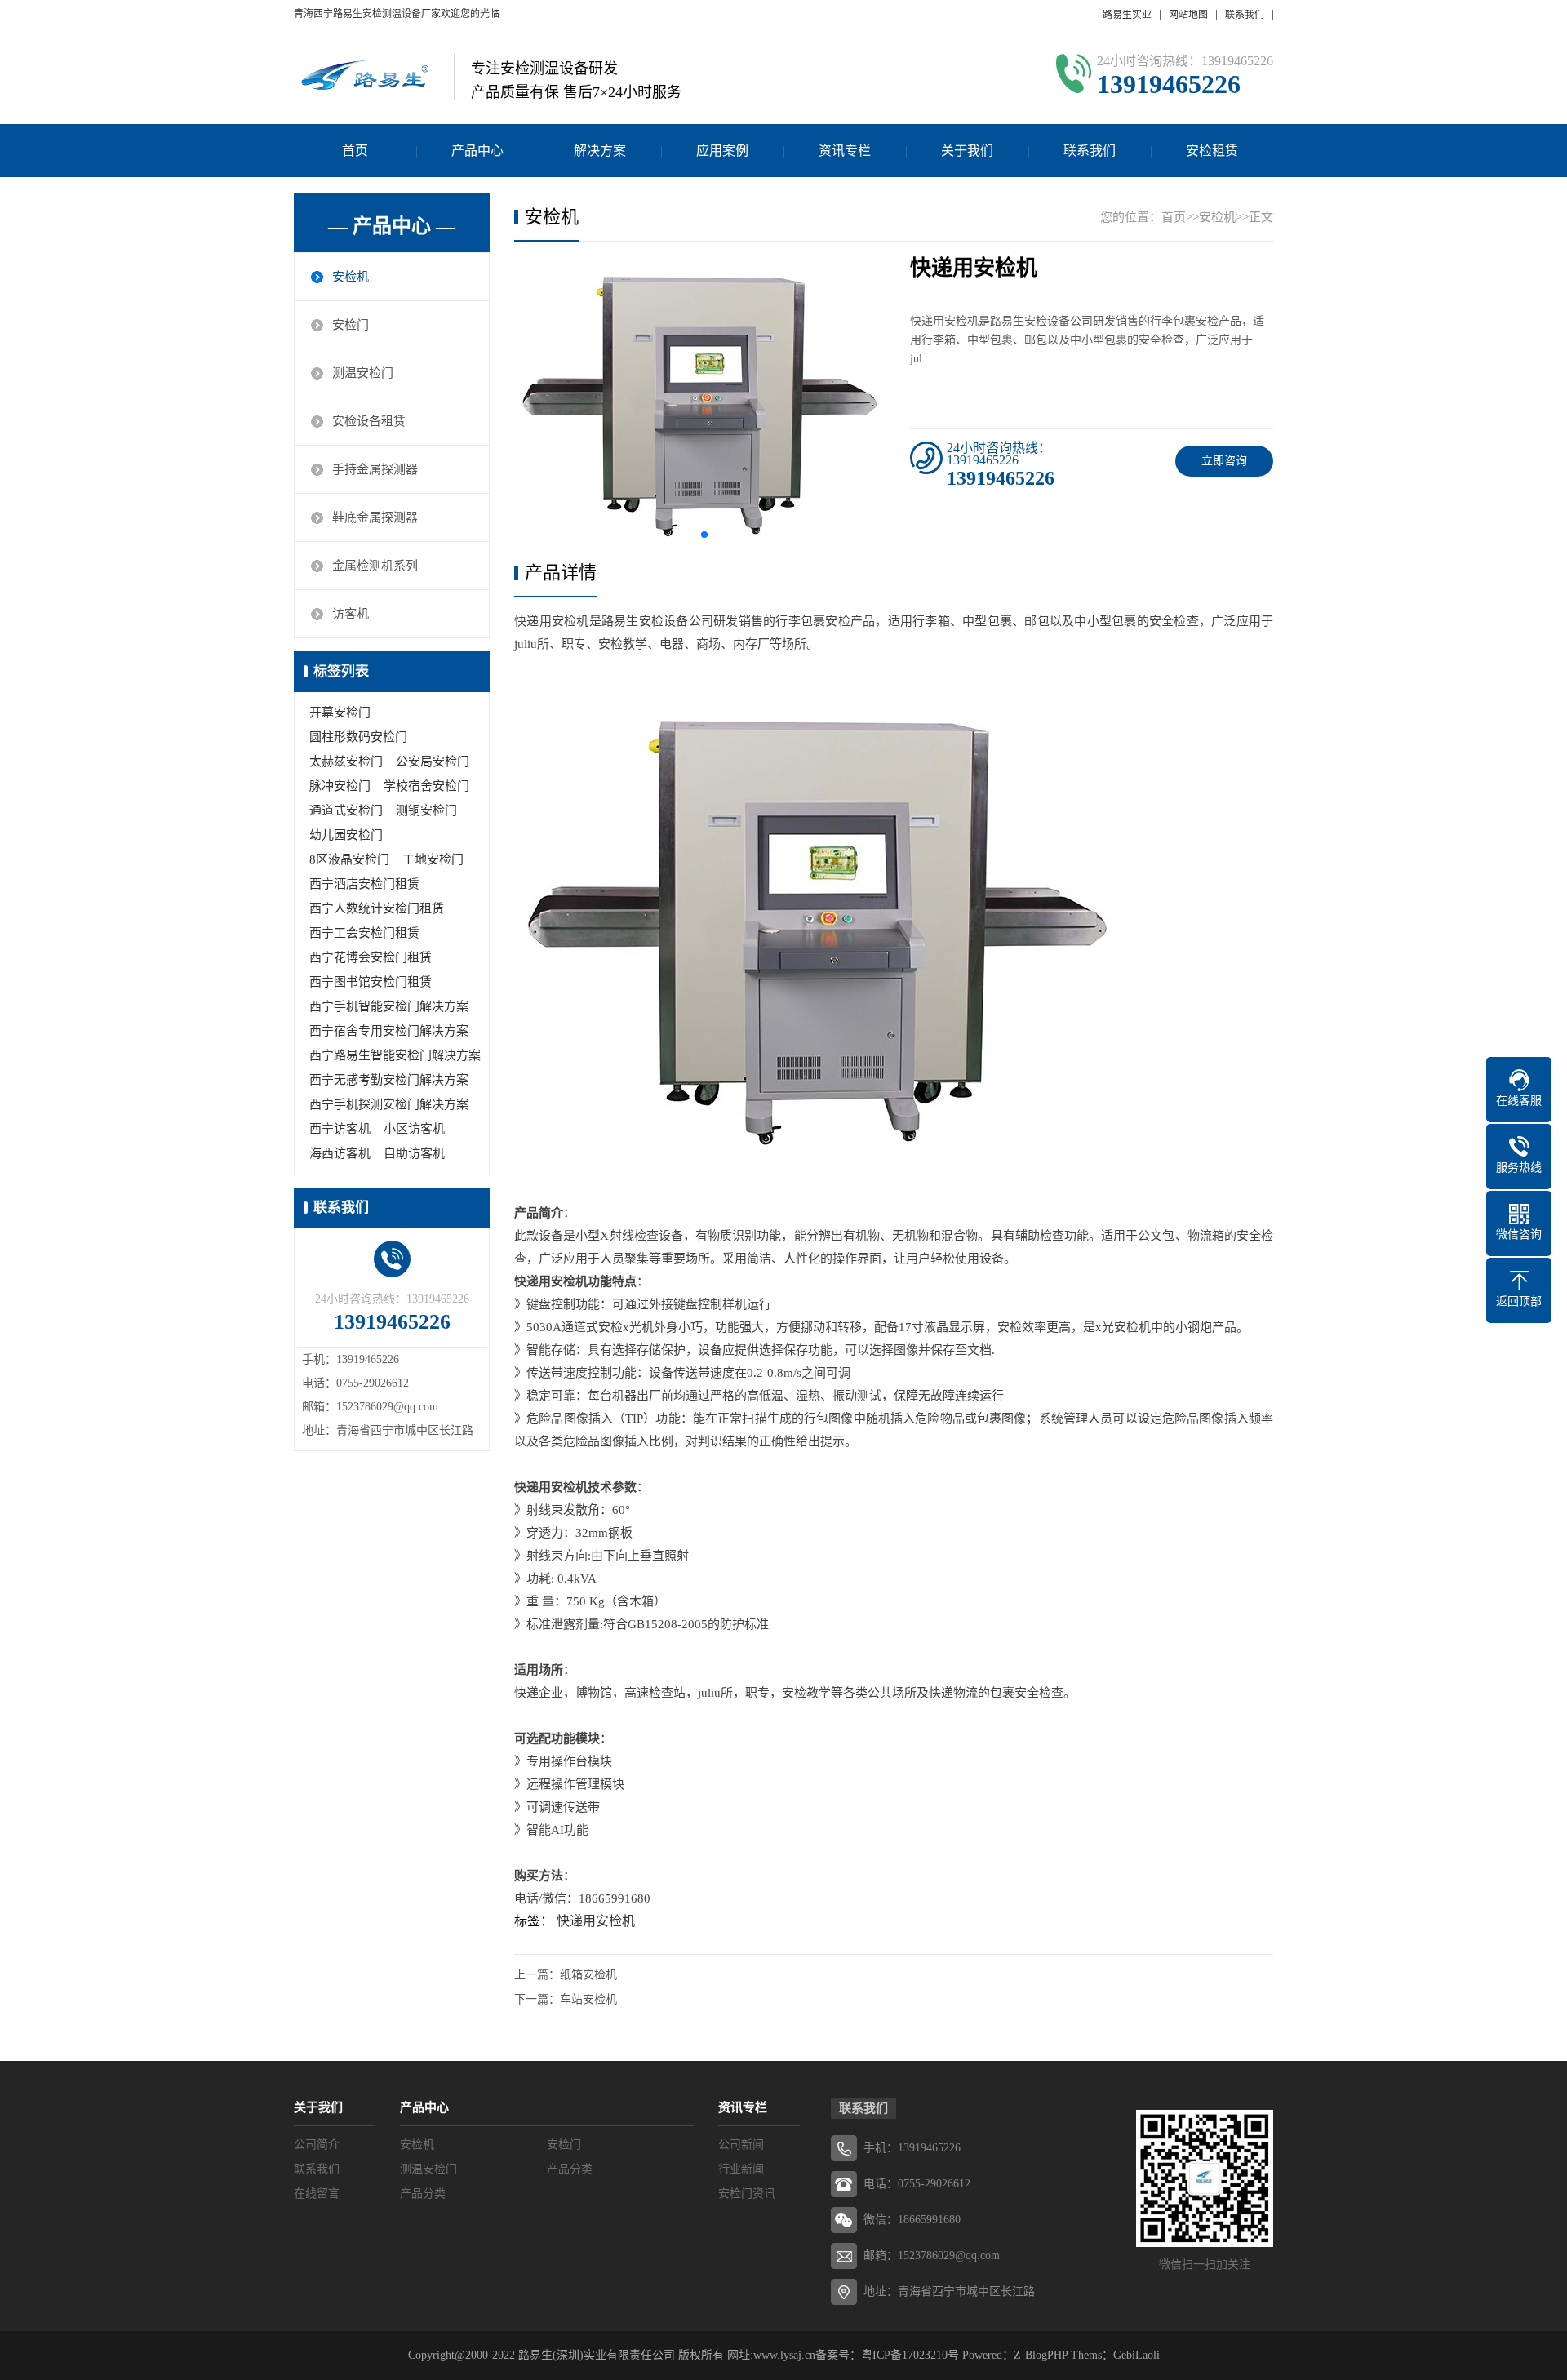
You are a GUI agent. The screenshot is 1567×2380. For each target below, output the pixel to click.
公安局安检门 (433, 762)
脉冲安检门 (340, 786)
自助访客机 (414, 1153)
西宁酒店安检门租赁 (364, 884)
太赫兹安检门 (346, 762)
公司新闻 (741, 2145)
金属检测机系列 (375, 566)
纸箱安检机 (588, 1975)
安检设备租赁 (369, 421)
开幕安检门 (340, 713)
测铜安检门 (426, 810)
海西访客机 (340, 1153)
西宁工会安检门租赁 (364, 933)
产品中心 (477, 151)
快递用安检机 (596, 1921)
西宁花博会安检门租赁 (371, 957)
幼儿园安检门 (346, 835)
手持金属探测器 (375, 469)
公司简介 (317, 2145)
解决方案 (600, 151)
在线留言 (317, 2194)
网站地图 (1188, 15)
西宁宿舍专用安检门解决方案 (389, 1031)
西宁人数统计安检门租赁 (377, 908)
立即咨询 (1224, 461)
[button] (704, 535)
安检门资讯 (747, 2194)
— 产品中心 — (392, 226)
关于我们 (967, 151)
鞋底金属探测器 (375, 517)
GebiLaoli (1136, 2355)
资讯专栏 (845, 151)
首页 (355, 151)
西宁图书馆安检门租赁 (371, 982)
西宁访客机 (340, 1129)
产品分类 (570, 2169)
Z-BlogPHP (1041, 2355)
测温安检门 (363, 373)
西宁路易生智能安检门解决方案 (395, 1055)
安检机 (351, 277)
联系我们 (1245, 15)
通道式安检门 (346, 810)
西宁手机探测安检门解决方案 (389, 1104)
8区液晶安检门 (349, 859)
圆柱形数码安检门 (358, 737)
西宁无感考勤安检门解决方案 (389, 1080)
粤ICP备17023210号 (910, 2355)
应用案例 (722, 151)
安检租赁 (1212, 151)
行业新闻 (741, 2169)
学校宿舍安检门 (426, 786)
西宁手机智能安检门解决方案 (389, 1006)
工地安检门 (433, 859)
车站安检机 (588, 1999)
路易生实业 (1127, 15)
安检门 (351, 325)
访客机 (351, 614)
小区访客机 (414, 1129)
